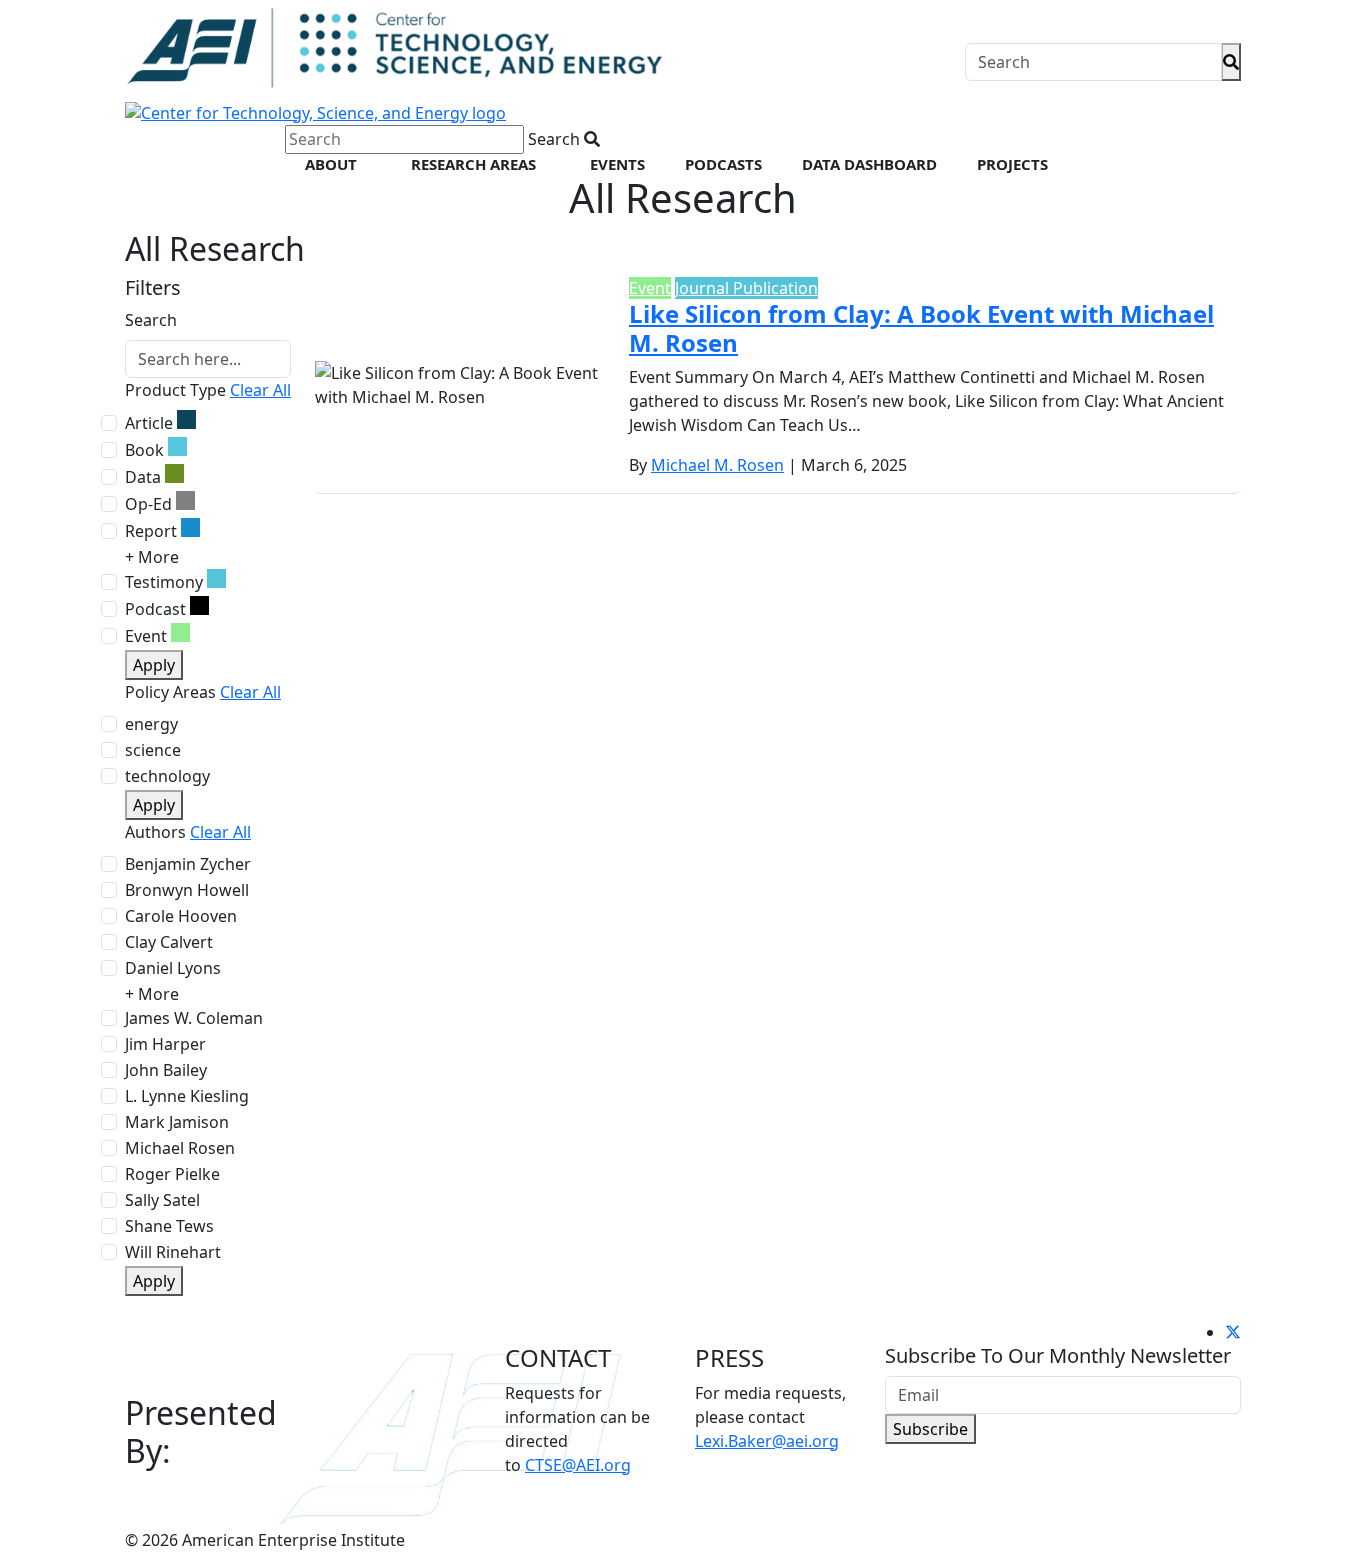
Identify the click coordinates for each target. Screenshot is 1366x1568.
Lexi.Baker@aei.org (767, 1441)
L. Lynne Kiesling (187, 1096)
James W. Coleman (194, 1018)
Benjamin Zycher (188, 864)
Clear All (260, 390)
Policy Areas (170, 692)
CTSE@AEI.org (578, 1465)
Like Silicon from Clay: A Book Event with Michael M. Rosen (921, 328)
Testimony (164, 582)
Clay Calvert (169, 942)
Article (149, 423)
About (331, 164)
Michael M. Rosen (717, 465)
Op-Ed (148, 504)
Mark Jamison (177, 1122)
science (153, 750)
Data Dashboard (869, 164)
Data (143, 477)
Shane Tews (169, 1226)
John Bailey (166, 1070)
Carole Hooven (181, 916)
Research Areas (473, 164)
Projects (1012, 164)
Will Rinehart (173, 1252)
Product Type (175, 390)
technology (167, 776)
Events (617, 164)
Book (144, 450)
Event (146, 636)
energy (151, 724)
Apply (154, 665)
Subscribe (930, 1429)
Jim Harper (165, 1044)
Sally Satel (162, 1200)
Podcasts (723, 164)
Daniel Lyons (173, 968)
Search (151, 320)
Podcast (155, 609)
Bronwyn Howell (187, 890)
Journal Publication (746, 288)
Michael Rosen (180, 1148)
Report (151, 531)
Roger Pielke (172, 1174)
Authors (155, 832)
